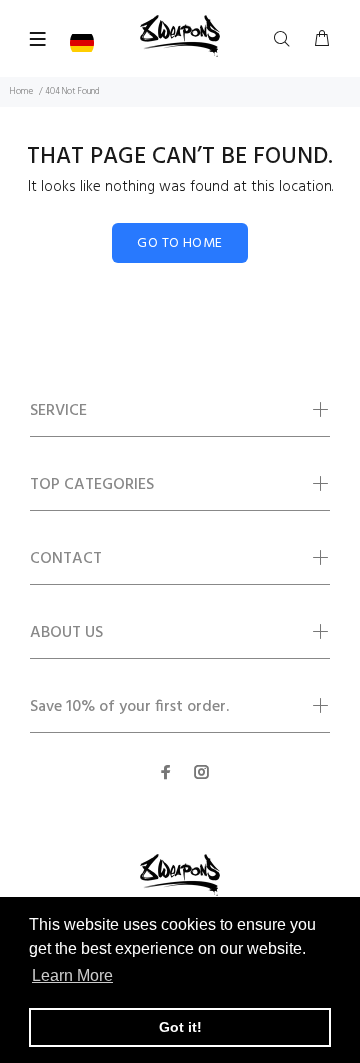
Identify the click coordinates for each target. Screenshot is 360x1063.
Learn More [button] (72, 975)
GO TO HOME (179, 243)
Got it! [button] (180, 1027)
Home (21, 92)
